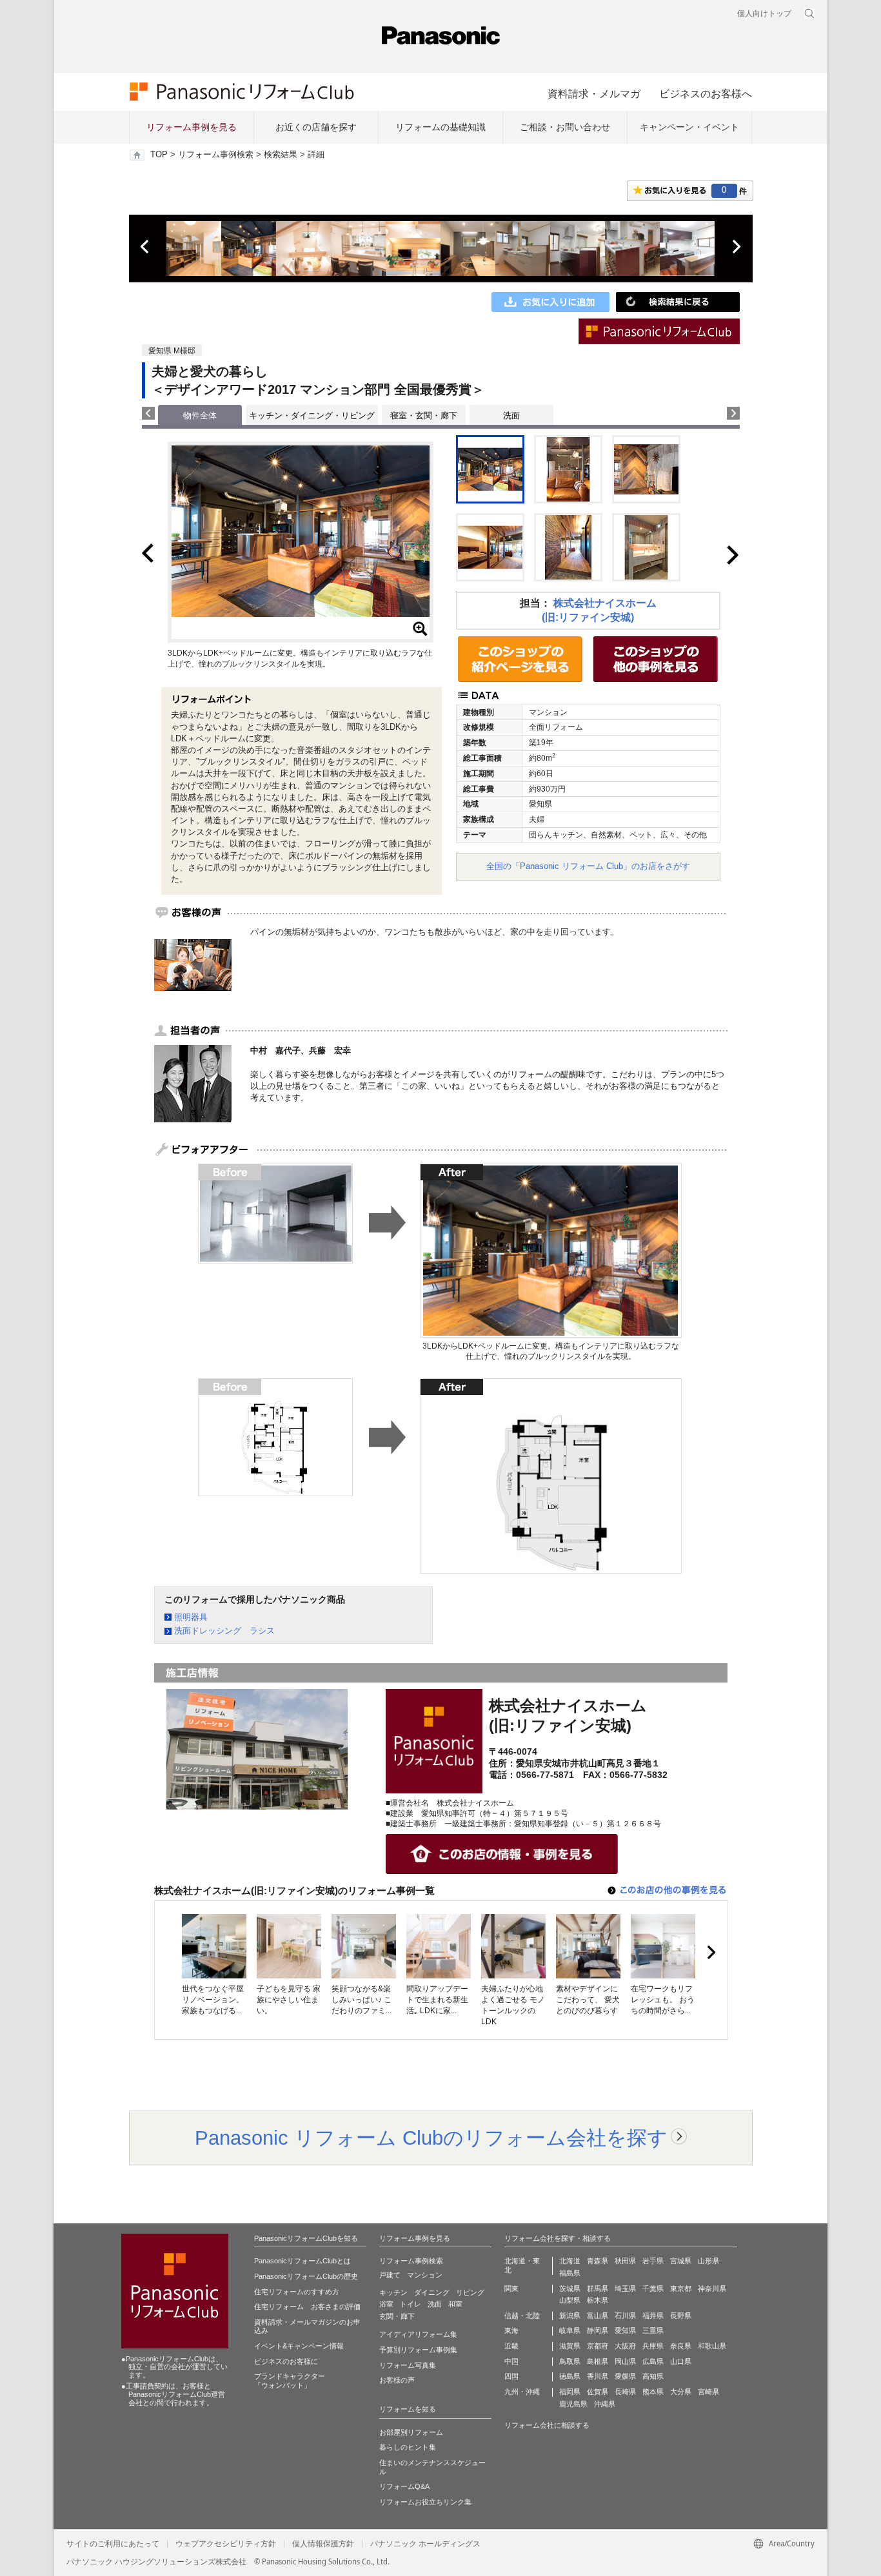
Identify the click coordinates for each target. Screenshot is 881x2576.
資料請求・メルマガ (594, 93)
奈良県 (681, 2346)
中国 (511, 2361)
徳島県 (570, 2376)
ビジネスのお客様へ (706, 93)
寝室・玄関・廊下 (424, 415)
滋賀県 (570, 2346)
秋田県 (625, 2261)
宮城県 (681, 2261)
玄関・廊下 (397, 2316)
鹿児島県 (573, 2404)
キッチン (393, 2292)
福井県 (653, 2316)
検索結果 (281, 155)
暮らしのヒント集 (408, 2447)
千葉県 (653, 2288)
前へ (146, 247)
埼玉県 (625, 2288)
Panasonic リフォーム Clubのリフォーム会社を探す (431, 2138)
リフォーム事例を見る (192, 127)
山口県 (681, 2361)
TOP (159, 155)
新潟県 (570, 2316)
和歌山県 (712, 2346)
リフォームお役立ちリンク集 (425, 2502)
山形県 (708, 2261)
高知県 (653, 2376)
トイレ (411, 2304)
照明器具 (191, 1617)
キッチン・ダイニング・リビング (312, 415)
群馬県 (598, 2288)
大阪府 (625, 2346)
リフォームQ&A (404, 2486)
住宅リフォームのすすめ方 (297, 2292)
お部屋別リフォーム (411, 2432)
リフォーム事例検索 (216, 155)
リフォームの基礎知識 (440, 127)
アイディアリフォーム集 (418, 2334)
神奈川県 (712, 2288)
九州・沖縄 (522, 2392)
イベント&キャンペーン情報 (299, 2346)
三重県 (653, 2330)
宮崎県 (708, 2392)
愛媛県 (625, 2376)
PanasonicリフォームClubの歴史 (306, 2276)
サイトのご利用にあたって (113, 2544)
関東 (511, 2288)
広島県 (653, 2361)
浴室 (386, 2304)
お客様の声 (397, 2380)
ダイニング (432, 2292)
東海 (511, 2330)
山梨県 (570, 2300)
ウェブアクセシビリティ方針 (226, 2544)
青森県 (598, 2261)
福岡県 (570, 2392)
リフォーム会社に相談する (547, 2425)
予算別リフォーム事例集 (418, 2350)
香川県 (598, 2376)
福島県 (570, 2273)
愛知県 (625, 2330)
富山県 (598, 2316)
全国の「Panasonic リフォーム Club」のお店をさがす (588, 866)
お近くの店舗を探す (316, 127)
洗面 (511, 415)
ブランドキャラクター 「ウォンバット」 (290, 2381)
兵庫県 (653, 2346)
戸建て (390, 2275)
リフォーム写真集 (408, 2365)
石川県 (625, 2316)
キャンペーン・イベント (689, 127)
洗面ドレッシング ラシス (224, 1631)
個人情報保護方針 (323, 2544)
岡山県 (625, 2361)
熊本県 (653, 2392)
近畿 (511, 2346)
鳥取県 (570, 2361)
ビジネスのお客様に (286, 2361)
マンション (425, 2275)
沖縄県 (605, 2404)
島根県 (598, 2361)
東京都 (681, 2288)
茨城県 (570, 2288)
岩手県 (653, 2261)
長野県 (681, 2316)
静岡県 (598, 2330)
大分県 (681, 2392)
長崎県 (625, 2392)
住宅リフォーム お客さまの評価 (307, 2307)
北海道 (570, 2261)
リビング (470, 2292)
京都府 (598, 2346)
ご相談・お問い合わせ (565, 127)
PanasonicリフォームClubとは (302, 2261)
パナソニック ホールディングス (425, 2544)
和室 (455, 2304)
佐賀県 (598, 2392)
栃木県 (598, 2300)
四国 (511, 2376)
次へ (736, 247)
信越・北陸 (522, 2316)
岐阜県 (570, 2330)
